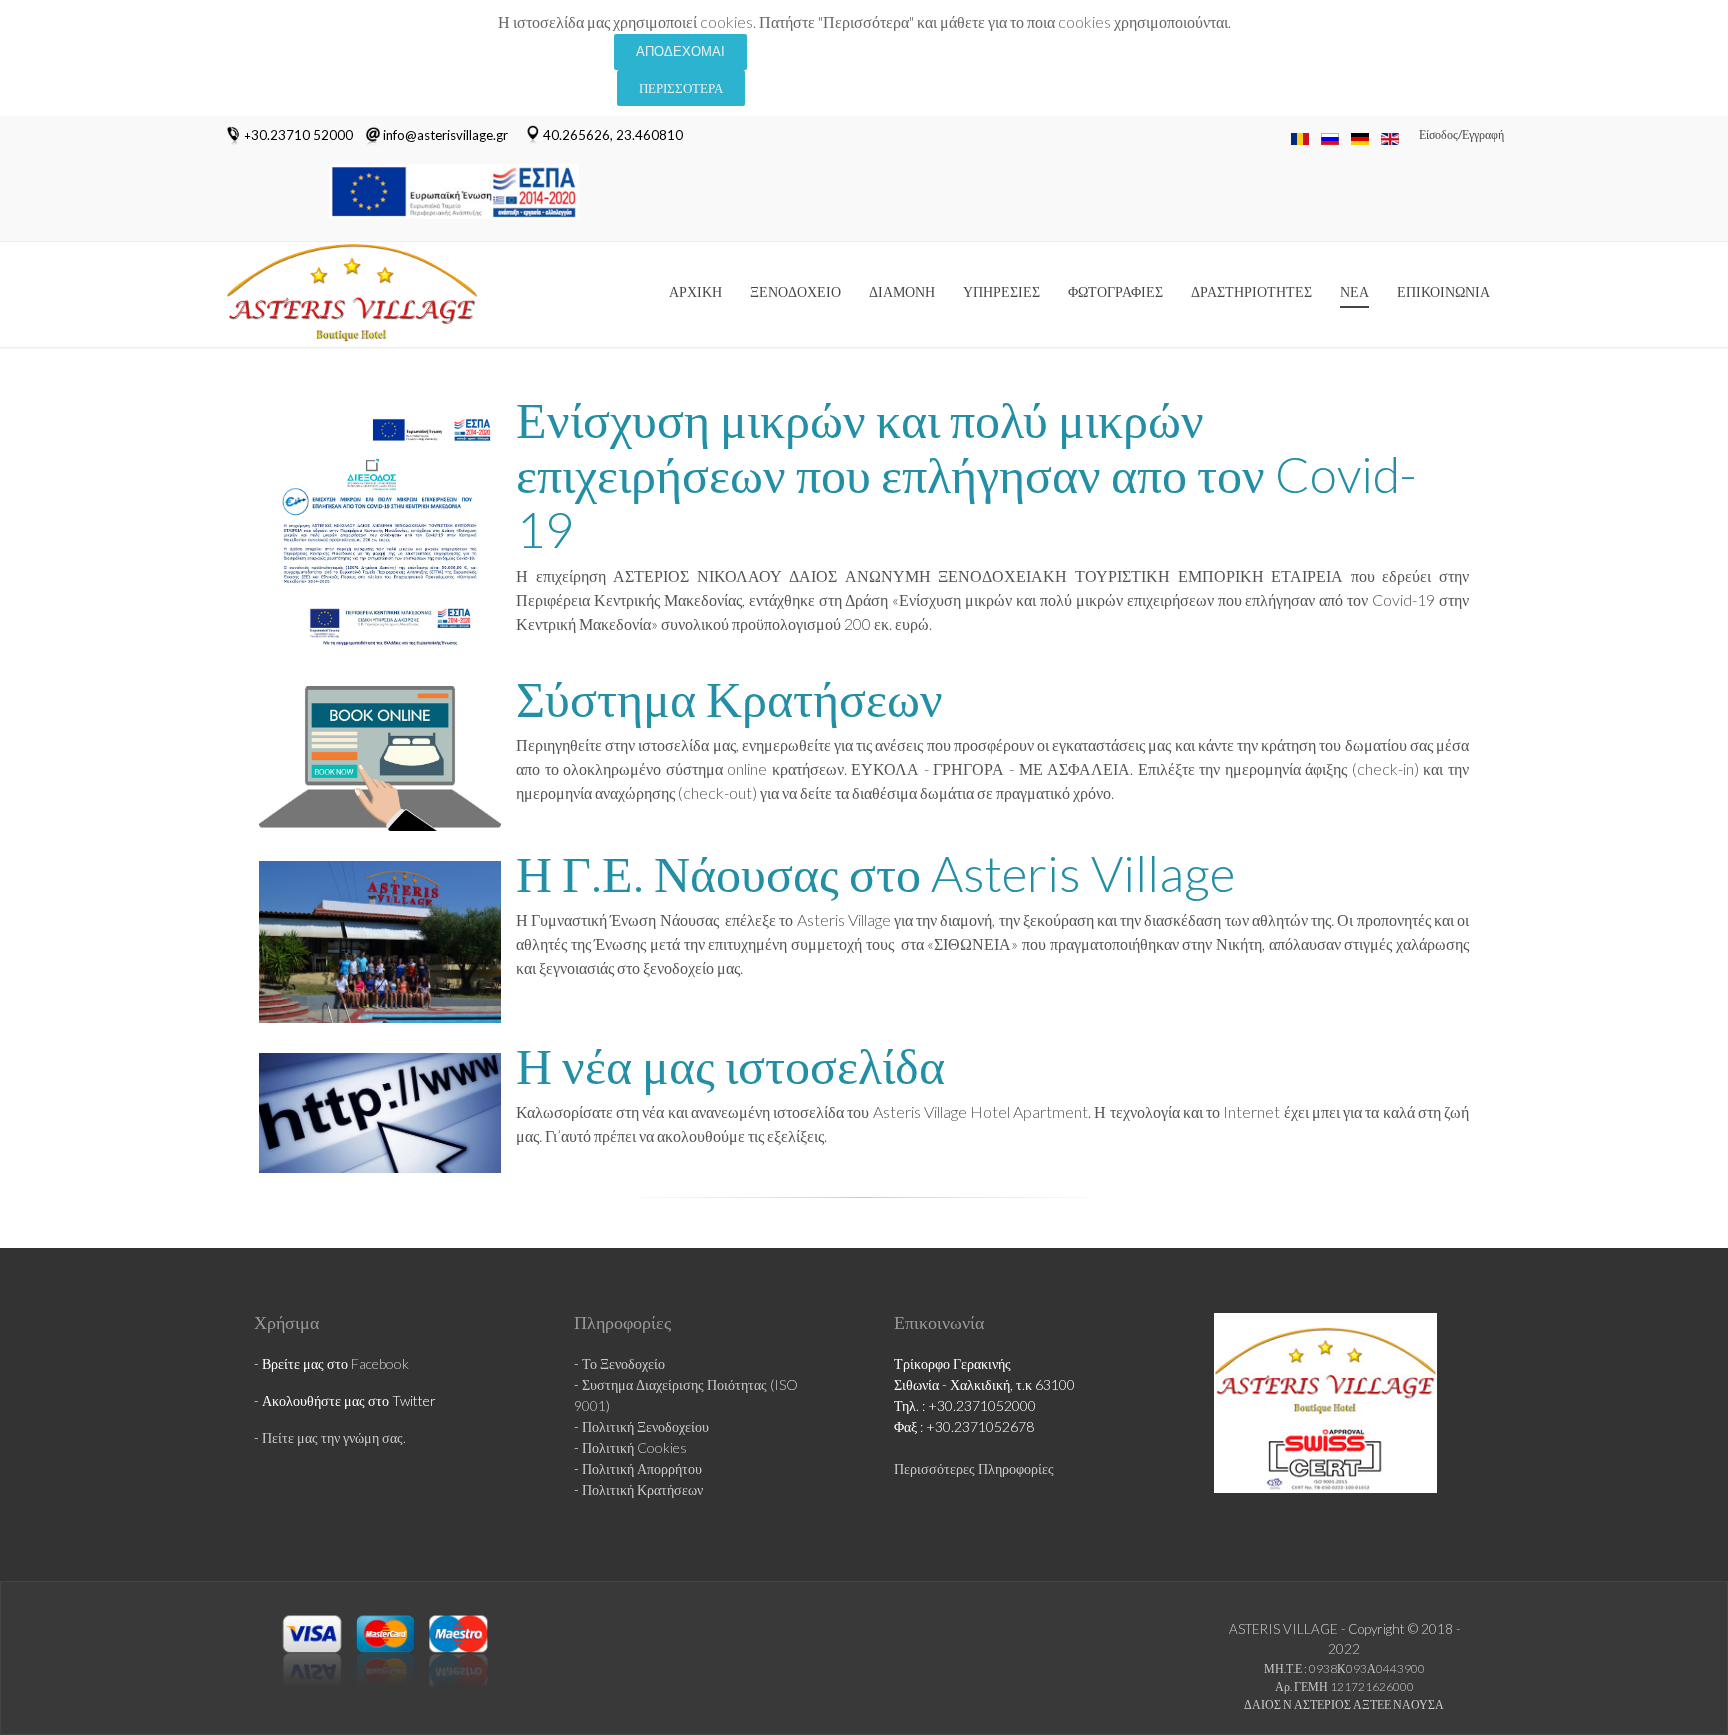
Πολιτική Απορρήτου (642, 1468)
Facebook (380, 1363)
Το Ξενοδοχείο (623, 1363)
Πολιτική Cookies (634, 1447)
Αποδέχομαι (680, 51)
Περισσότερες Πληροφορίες (974, 1468)
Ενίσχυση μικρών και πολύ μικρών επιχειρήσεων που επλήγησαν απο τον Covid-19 (966, 474)
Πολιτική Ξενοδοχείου (645, 1426)
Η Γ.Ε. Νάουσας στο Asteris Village (875, 873)
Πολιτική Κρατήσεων (642, 1489)
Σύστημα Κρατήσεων (729, 698)
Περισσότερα (681, 88)
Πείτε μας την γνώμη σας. (334, 1437)
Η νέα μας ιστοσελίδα (730, 1065)
